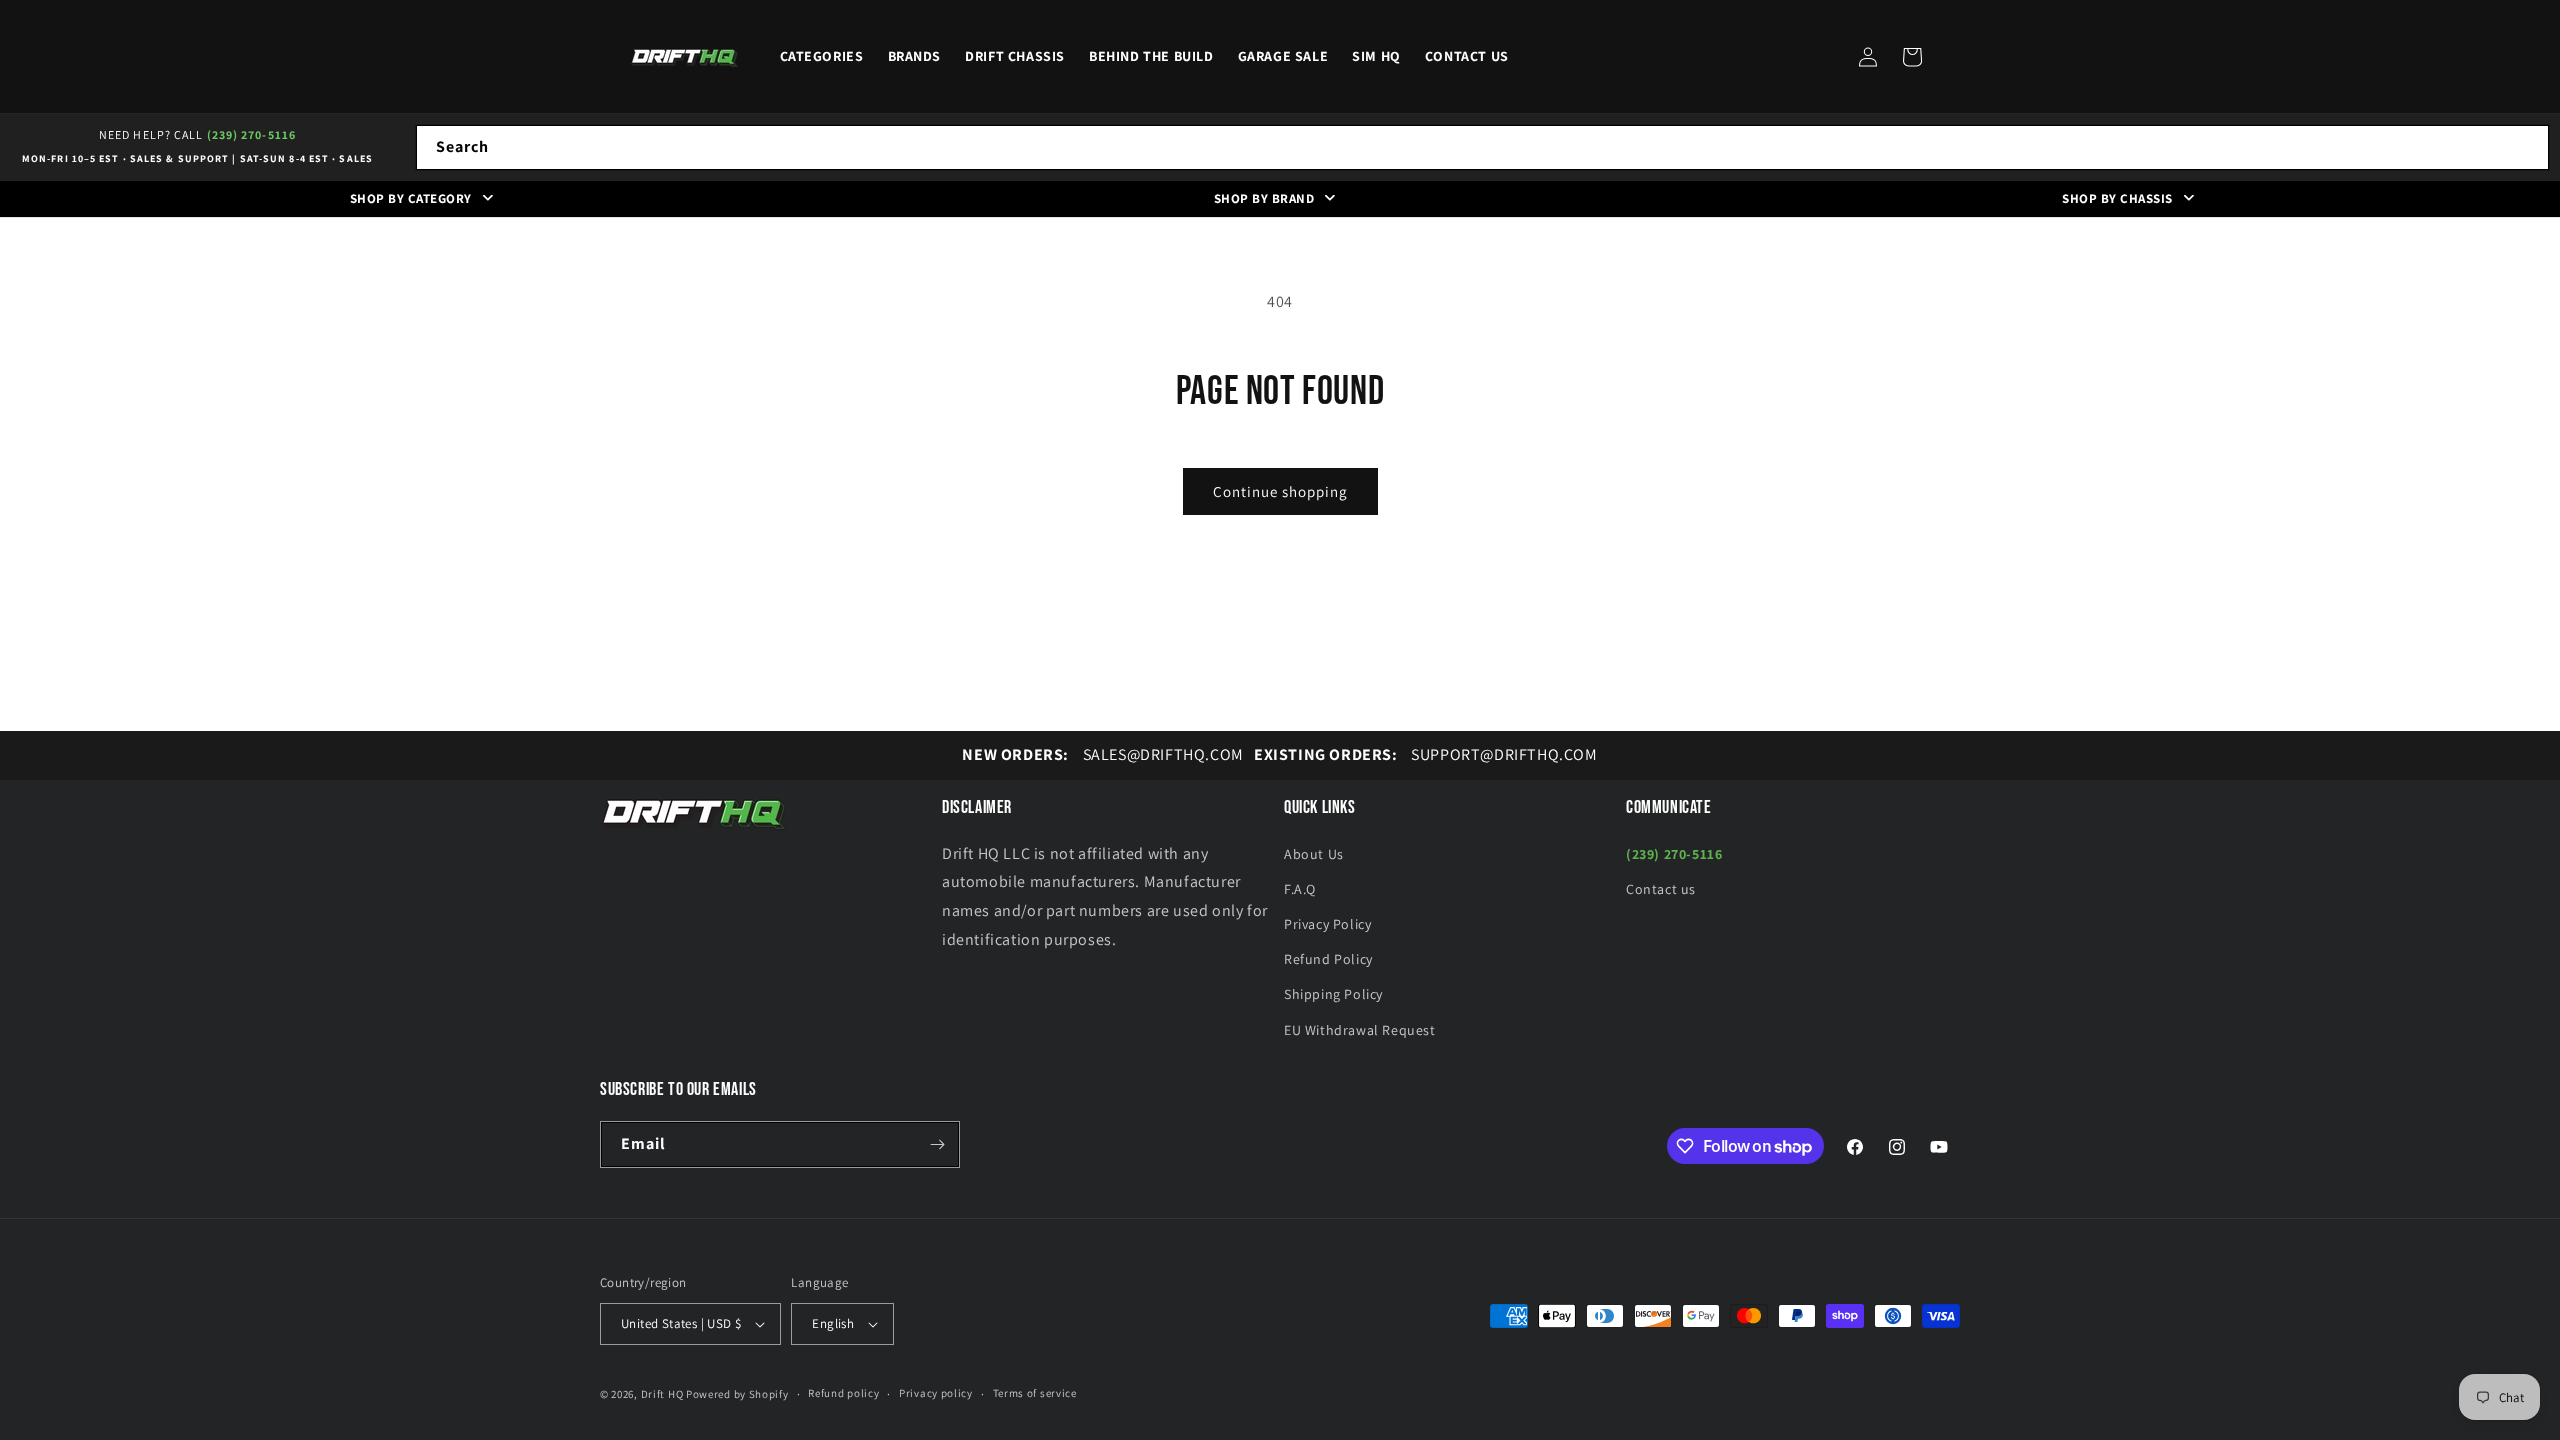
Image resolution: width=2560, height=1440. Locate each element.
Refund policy (843, 1393)
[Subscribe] (937, 1144)
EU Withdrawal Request (1360, 1030)
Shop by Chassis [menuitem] (2117, 198)
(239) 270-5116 (251, 134)
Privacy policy (936, 1393)
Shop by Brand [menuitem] (1264, 198)
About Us (1314, 854)
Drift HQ (662, 1394)
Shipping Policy (1333, 994)
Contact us (1661, 889)
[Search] (2527, 147)
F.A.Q (1300, 889)
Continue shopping (1280, 491)
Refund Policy (1328, 959)
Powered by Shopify (737, 1394)
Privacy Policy (1327, 924)
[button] (1912, 57)
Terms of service (1035, 1393)
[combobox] (1482, 147)
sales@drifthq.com (1102, 754)
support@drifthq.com (1426, 754)
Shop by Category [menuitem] (411, 198)
